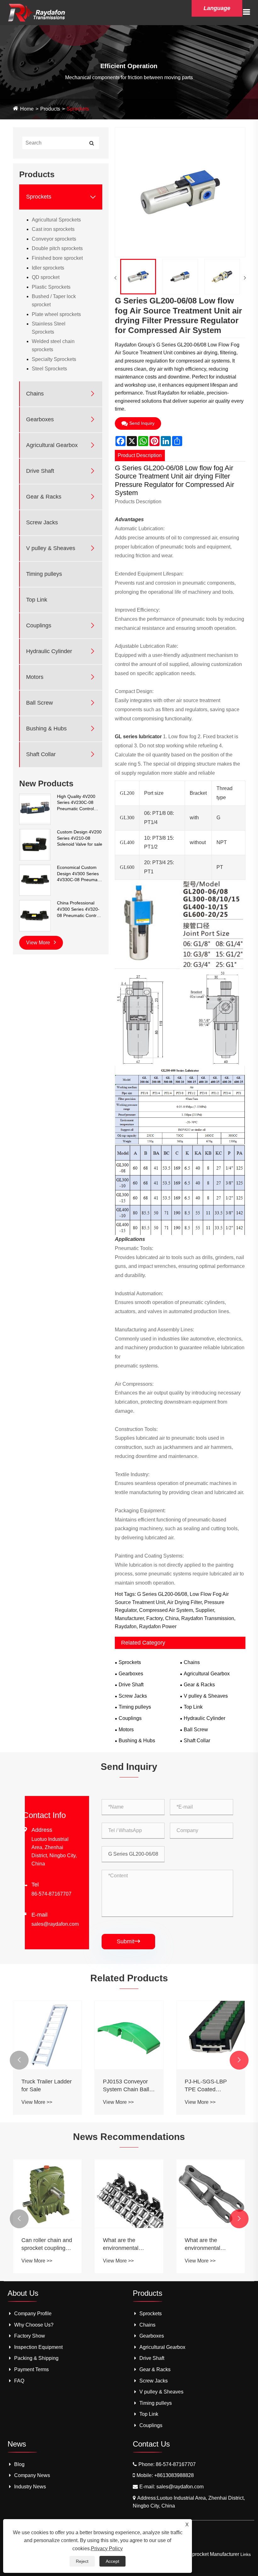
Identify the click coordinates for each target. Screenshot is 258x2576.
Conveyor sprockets (54, 239)
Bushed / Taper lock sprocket (54, 300)
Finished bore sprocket (57, 258)
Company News (32, 2475)
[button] (19, 2060)
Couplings (39, 625)
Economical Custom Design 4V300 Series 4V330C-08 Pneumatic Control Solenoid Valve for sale (79, 874)
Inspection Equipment (38, 2347)
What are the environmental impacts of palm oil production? (126, 2245)
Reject (82, 2561)
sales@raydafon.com (55, 1924)
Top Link (37, 600)
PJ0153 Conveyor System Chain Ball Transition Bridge (44, 2086)
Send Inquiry (142, 423)
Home (27, 109)
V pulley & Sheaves (51, 548)
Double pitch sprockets (57, 248)
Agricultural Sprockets (56, 220)
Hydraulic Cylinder (49, 651)
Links (246, 2554)
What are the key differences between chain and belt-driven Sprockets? (210, 2245)
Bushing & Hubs (46, 729)
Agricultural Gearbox (52, 445)
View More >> (36, 2102)
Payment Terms (31, 2369)
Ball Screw (39, 703)
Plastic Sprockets (51, 287)
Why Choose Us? (34, 2325)
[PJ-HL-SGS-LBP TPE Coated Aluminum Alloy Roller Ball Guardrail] (129, 2035)
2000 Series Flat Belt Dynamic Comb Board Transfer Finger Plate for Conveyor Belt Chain (211, 2086)
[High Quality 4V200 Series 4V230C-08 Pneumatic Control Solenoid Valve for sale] (35, 809)
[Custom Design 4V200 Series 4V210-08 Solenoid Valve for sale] (35, 844)
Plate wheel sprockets (56, 314)
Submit (128, 1941)
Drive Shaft (40, 471)
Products (50, 109)
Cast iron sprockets (53, 229)
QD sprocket (46, 277)
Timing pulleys (44, 574)
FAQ (19, 2381)
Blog (19, 2464)
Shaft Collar (41, 754)
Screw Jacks (42, 522)
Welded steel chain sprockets (53, 345)
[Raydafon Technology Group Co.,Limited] (37, 12)
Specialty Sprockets (54, 359)
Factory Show (30, 2336)
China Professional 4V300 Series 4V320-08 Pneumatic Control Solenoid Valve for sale (80, 909)
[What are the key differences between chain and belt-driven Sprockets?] (211, 2194)
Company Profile (33, 2314)
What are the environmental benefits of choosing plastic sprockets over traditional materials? (46, 2245)
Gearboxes (40, 419)
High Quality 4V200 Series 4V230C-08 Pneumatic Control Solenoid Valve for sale (80, 803)
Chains (35, 394)
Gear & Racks (44, 497)
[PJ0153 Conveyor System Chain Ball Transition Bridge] (47, 2035)
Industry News (30, 2487)
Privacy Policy (107, 2549)
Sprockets (78, 109)
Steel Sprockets (49, 369)
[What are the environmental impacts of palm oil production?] (129, 2194)
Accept (112, 2561)
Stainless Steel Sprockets (49, 328)
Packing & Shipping (36, 2358)
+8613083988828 (174, 2475)
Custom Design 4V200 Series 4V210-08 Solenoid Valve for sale (80, 838)
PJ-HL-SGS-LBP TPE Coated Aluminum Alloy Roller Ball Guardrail (128, 2086)
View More (39, 943)
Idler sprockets (48, 268)
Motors (35, 677)
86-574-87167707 (51, 1894)
